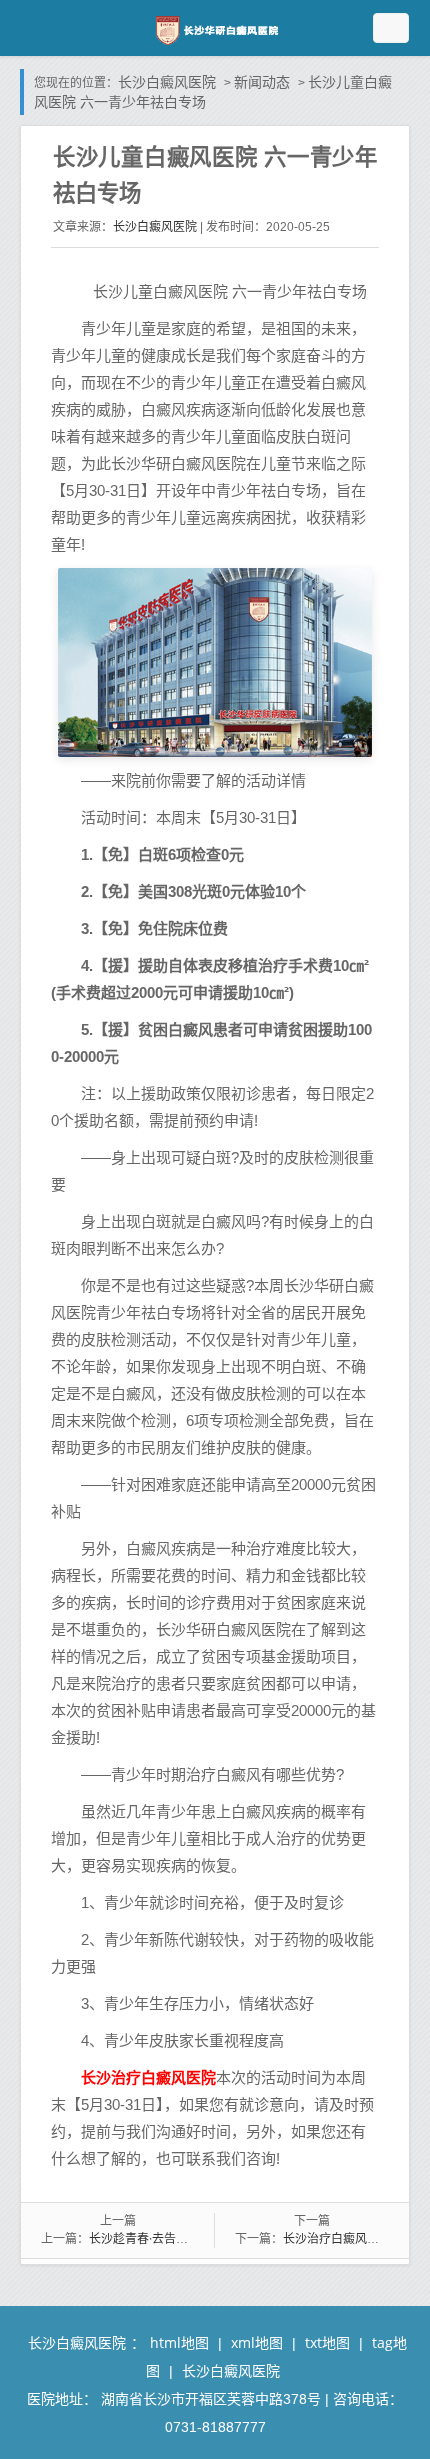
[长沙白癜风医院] (215, 28)
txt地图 (327, 2342)
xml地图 (257, 2342)
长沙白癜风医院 (167, 81)
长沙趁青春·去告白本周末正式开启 (180, 2238)
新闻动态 (262, 81)
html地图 (179, 2342)
